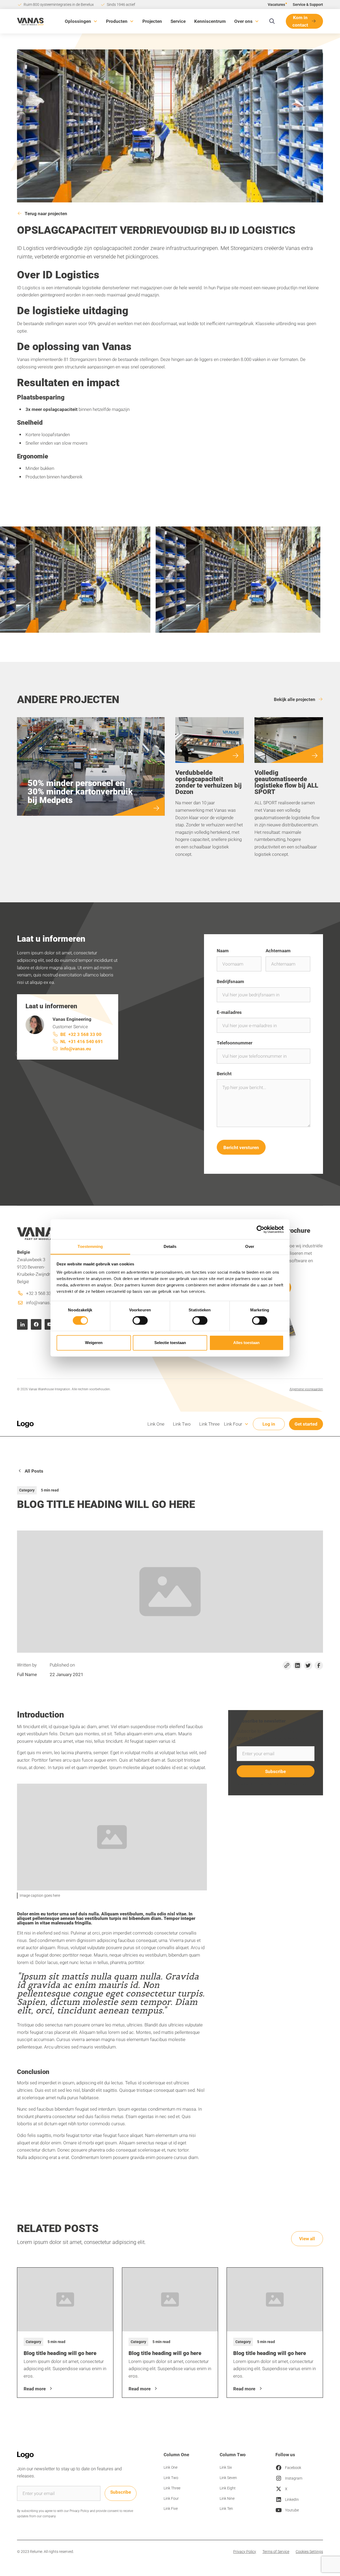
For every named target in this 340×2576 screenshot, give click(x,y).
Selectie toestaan (170, 1343)
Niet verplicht (299, 1043)
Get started (306, 1424)
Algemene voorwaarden (306, 1389)
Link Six (226, 2467)
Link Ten (226, 2508)
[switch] (140, 1321)
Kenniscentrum (210, 21)
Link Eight (228, 2488)
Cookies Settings (309, 2551)
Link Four (171, 2498)
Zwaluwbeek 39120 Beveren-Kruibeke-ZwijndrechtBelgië (38, 1267)
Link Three (209, 1424)
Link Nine (227, 2498)
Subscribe (121, 2492)
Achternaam (278, 951)
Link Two (182, 1424)
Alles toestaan (246, 1343)
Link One (156, 1424)
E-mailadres (229, 1012)
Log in (269, 1424)
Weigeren (94, 1343)
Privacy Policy (245, 2551)
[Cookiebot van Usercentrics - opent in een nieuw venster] (260, 1229)
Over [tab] (250, 1246)
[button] (81, 21)
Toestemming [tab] (90, 1246)
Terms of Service (276, 2551)
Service (178, 21)
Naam (223, 951)
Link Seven (228, 2478)
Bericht (224, 1074)
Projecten (152, 21)
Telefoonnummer (235, 1043)
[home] (30, 21)
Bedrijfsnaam (230, 981)
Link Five (171, 2508)
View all (307, 2239)
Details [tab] (170, 1246)
